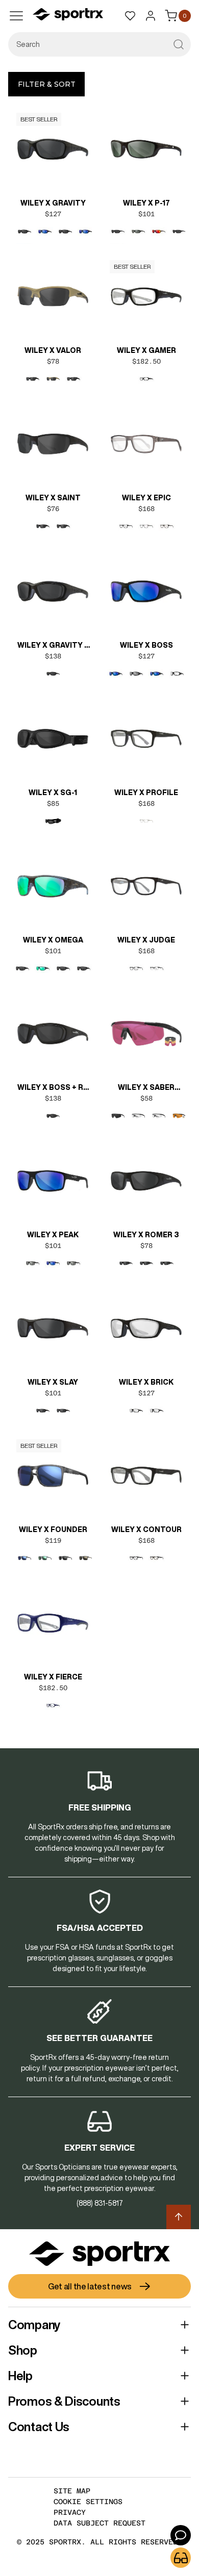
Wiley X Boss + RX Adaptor (53, 1088)
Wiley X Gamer (146, 350)
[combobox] (99, 44)
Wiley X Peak (53, 1235)
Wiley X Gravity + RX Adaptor (53, 646)
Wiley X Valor (53, 350)
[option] (24, 232)
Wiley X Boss (146, 645)
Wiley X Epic (146, 498)
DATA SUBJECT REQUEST (99, 2523)
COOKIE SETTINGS (88, 2502)
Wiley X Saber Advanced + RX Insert (146, 1088)
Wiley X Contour (146, 1529)
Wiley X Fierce (53, 1677)
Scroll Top (179, 2217)
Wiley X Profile (146, 793)
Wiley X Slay (53, 1382)
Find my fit (181, 2558)
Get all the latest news (90, 2286)
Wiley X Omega (53, 940)
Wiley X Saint (53, 498)
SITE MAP (72, 2491)
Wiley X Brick (146, 1382)
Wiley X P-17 (146, 203)
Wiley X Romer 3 (146, 1235)
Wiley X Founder (53, 1529)
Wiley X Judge (146, 940)
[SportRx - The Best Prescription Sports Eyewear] (68, 16)
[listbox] (53, 240)
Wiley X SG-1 (53, 793)
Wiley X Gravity (53, 203)
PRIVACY (70, 2512)
